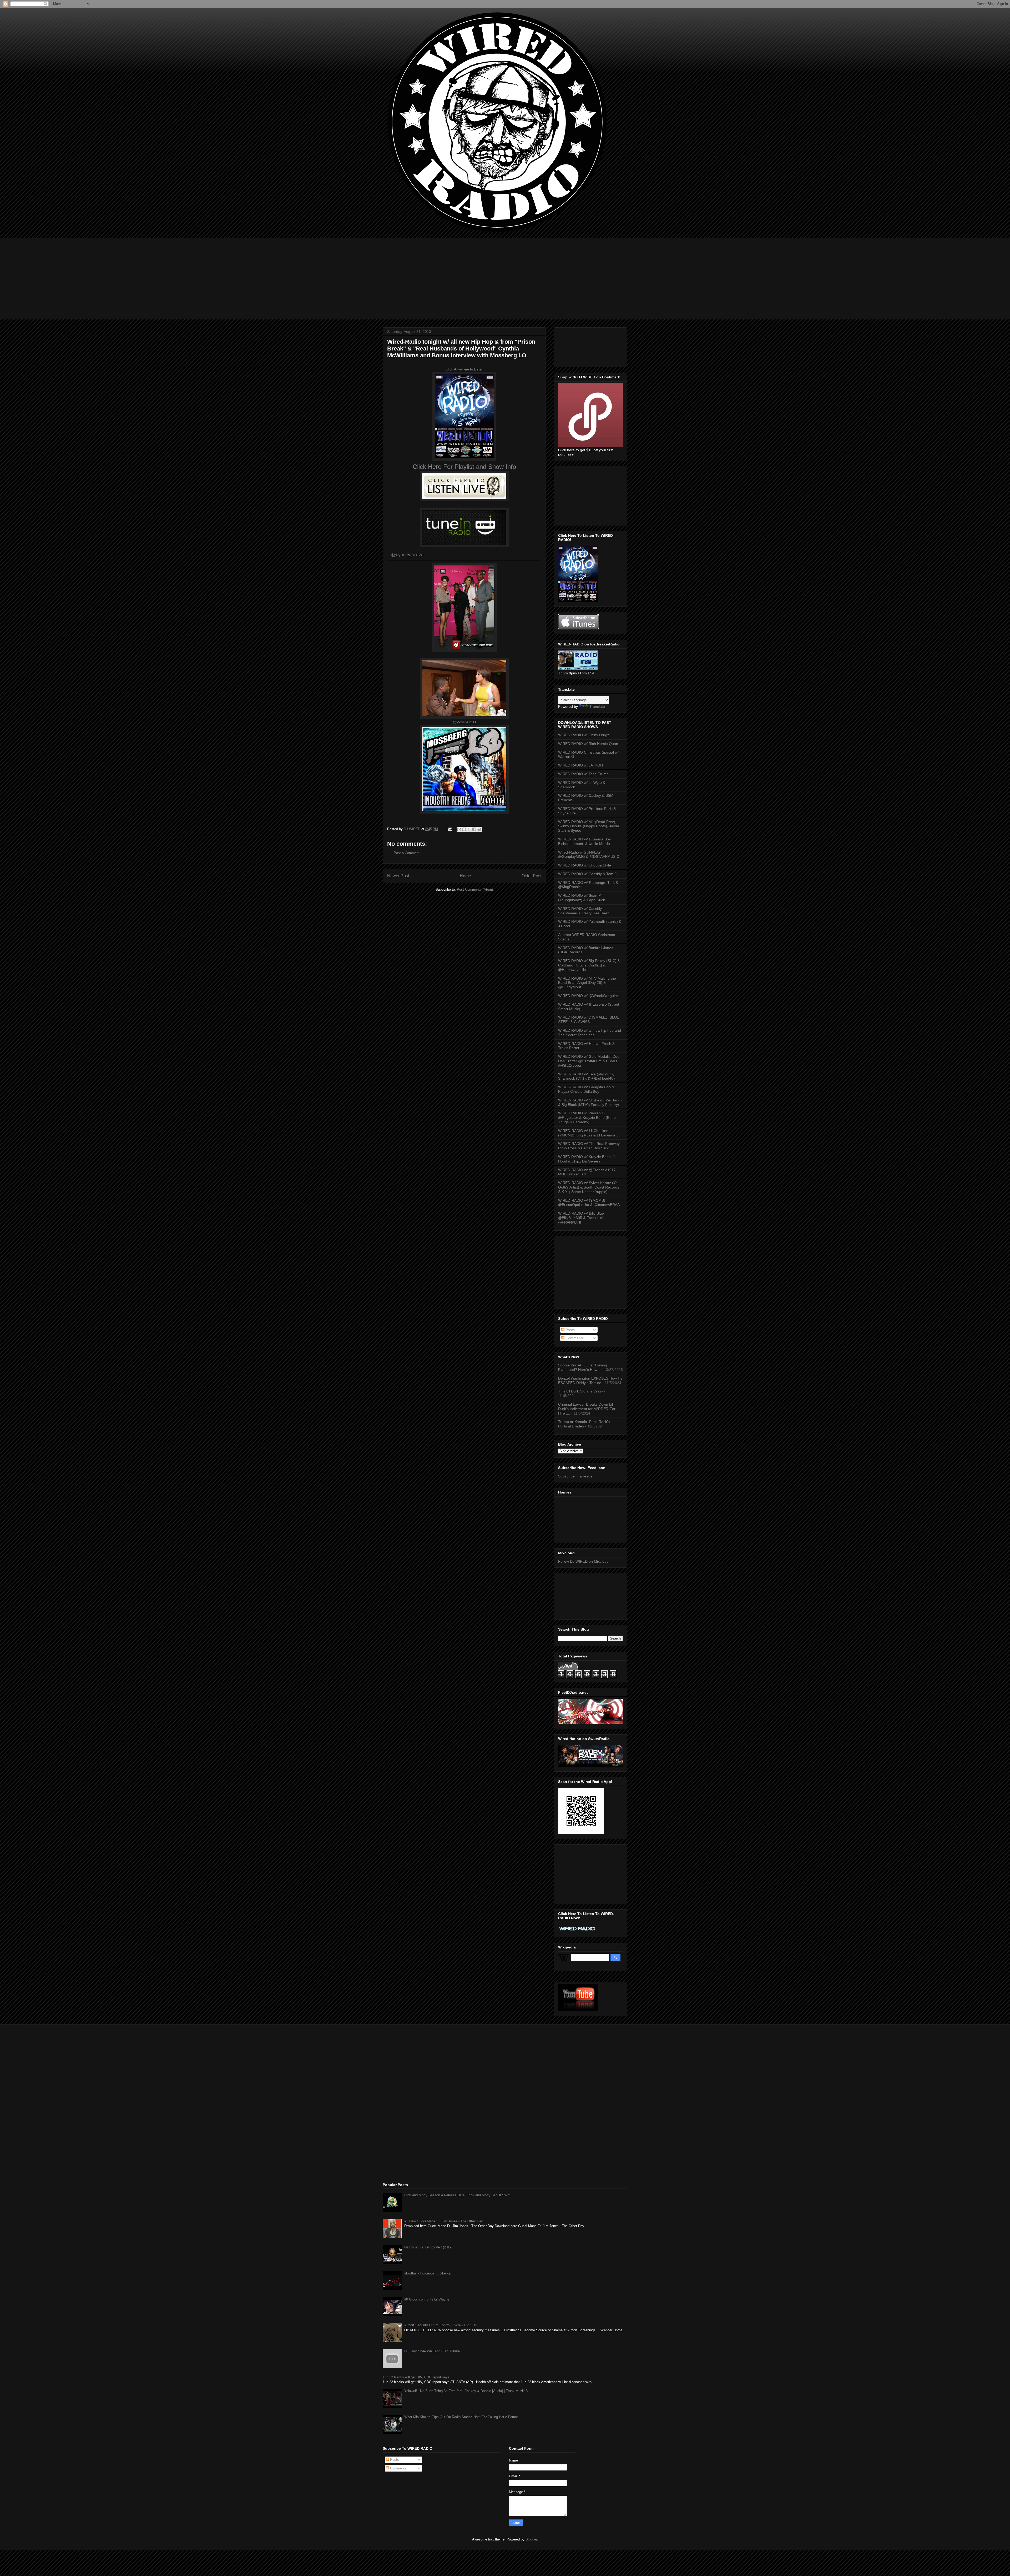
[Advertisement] (505, 275)
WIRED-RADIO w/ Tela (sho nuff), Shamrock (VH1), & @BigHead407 (587, 1076)
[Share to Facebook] (474, 829)
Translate (597, 706)
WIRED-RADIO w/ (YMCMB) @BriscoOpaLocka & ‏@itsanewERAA (589, 1203)
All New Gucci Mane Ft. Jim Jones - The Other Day (444, 2221)
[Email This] (459, 829)
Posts (570, 1330)
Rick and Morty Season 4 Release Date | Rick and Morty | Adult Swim (457, 2195)
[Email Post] (450, 829)
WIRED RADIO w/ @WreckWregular (588, 996)
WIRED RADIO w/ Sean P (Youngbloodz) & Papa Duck (582, 898)
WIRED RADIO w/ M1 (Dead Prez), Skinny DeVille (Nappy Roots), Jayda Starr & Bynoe (589, 826)
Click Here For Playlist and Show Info (464, 467)
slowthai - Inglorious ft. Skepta (427, 2273)
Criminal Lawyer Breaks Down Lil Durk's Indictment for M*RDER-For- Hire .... (587, 1409)
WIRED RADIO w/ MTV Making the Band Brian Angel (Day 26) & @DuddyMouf (587, 983)
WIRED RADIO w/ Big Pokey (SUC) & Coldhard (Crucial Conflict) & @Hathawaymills (589, 965)
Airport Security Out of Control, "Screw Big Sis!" (441, 2325)
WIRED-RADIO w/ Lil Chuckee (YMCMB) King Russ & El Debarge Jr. (589, 1133)
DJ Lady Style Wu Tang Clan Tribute (432, 2351)
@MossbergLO (464, 722)
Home (465, 876)
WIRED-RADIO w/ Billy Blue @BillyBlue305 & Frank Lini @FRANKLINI (581, 1218)
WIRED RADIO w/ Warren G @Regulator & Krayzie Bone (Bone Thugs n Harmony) (587, 1117)
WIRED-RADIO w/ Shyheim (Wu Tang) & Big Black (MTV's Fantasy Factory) (590, 1102)
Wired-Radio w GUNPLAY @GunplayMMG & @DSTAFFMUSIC (589, 855)
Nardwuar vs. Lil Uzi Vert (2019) (428, 2247)
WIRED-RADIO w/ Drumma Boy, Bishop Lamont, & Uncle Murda (585, 841)
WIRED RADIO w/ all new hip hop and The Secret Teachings (590, 1033)
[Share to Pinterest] (479, 829)
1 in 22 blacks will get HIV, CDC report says (416, 2377)
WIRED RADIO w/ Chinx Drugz (584, 735)
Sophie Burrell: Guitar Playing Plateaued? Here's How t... (583, 1367)
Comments (574, 1338)
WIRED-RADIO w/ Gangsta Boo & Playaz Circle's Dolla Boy (586, 1089)
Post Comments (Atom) (475, 889)
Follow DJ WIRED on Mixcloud (583, 1561)
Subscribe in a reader (576, 1476)
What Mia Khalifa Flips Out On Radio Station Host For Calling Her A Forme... (463, 2417)
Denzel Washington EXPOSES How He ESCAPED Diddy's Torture (590, 1380)
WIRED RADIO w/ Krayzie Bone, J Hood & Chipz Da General (586, 1159)
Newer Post (398, 876)
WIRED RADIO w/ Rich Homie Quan (588, 744)
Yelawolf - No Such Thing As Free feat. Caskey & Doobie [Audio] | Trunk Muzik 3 (466, 2391)
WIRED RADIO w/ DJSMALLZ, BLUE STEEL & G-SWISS (589, 1019)
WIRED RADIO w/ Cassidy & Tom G (588, 874)
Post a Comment (407, 853)
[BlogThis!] (464, 829)
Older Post (531, 876)
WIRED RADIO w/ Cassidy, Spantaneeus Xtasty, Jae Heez (584, 911)
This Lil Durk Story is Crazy (581, 1391)
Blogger (531, 2539)
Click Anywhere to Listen (464, 369)
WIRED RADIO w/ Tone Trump (583, 774)
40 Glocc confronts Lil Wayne (427, 2299)
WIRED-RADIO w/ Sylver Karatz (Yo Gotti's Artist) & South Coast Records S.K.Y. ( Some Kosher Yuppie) (589, 1187)
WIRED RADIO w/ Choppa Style (585, 865)
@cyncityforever (408, 555)
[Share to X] (469, 829)
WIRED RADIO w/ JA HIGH (580, 765)
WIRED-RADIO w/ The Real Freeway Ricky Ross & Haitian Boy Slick (589, 1146)
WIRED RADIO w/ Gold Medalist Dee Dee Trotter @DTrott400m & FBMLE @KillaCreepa (589, 1061)
